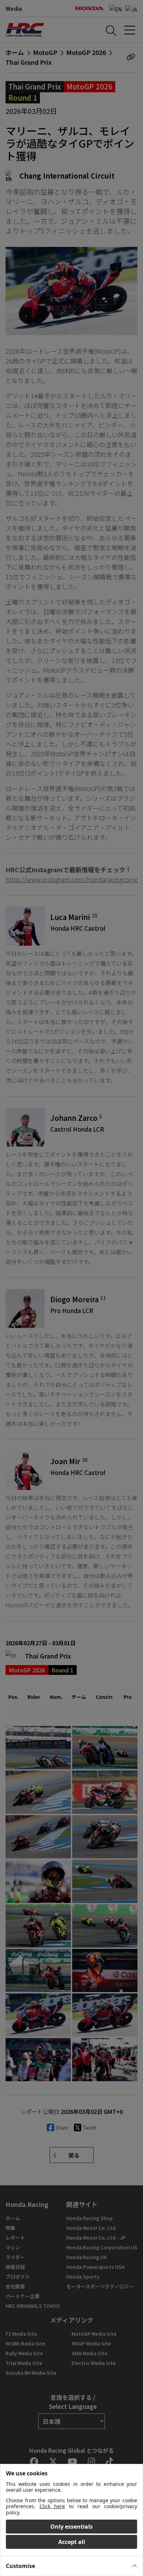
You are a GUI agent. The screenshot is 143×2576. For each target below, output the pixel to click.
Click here (52, 2506)
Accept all (72, 2542)
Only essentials (71, 2527)
